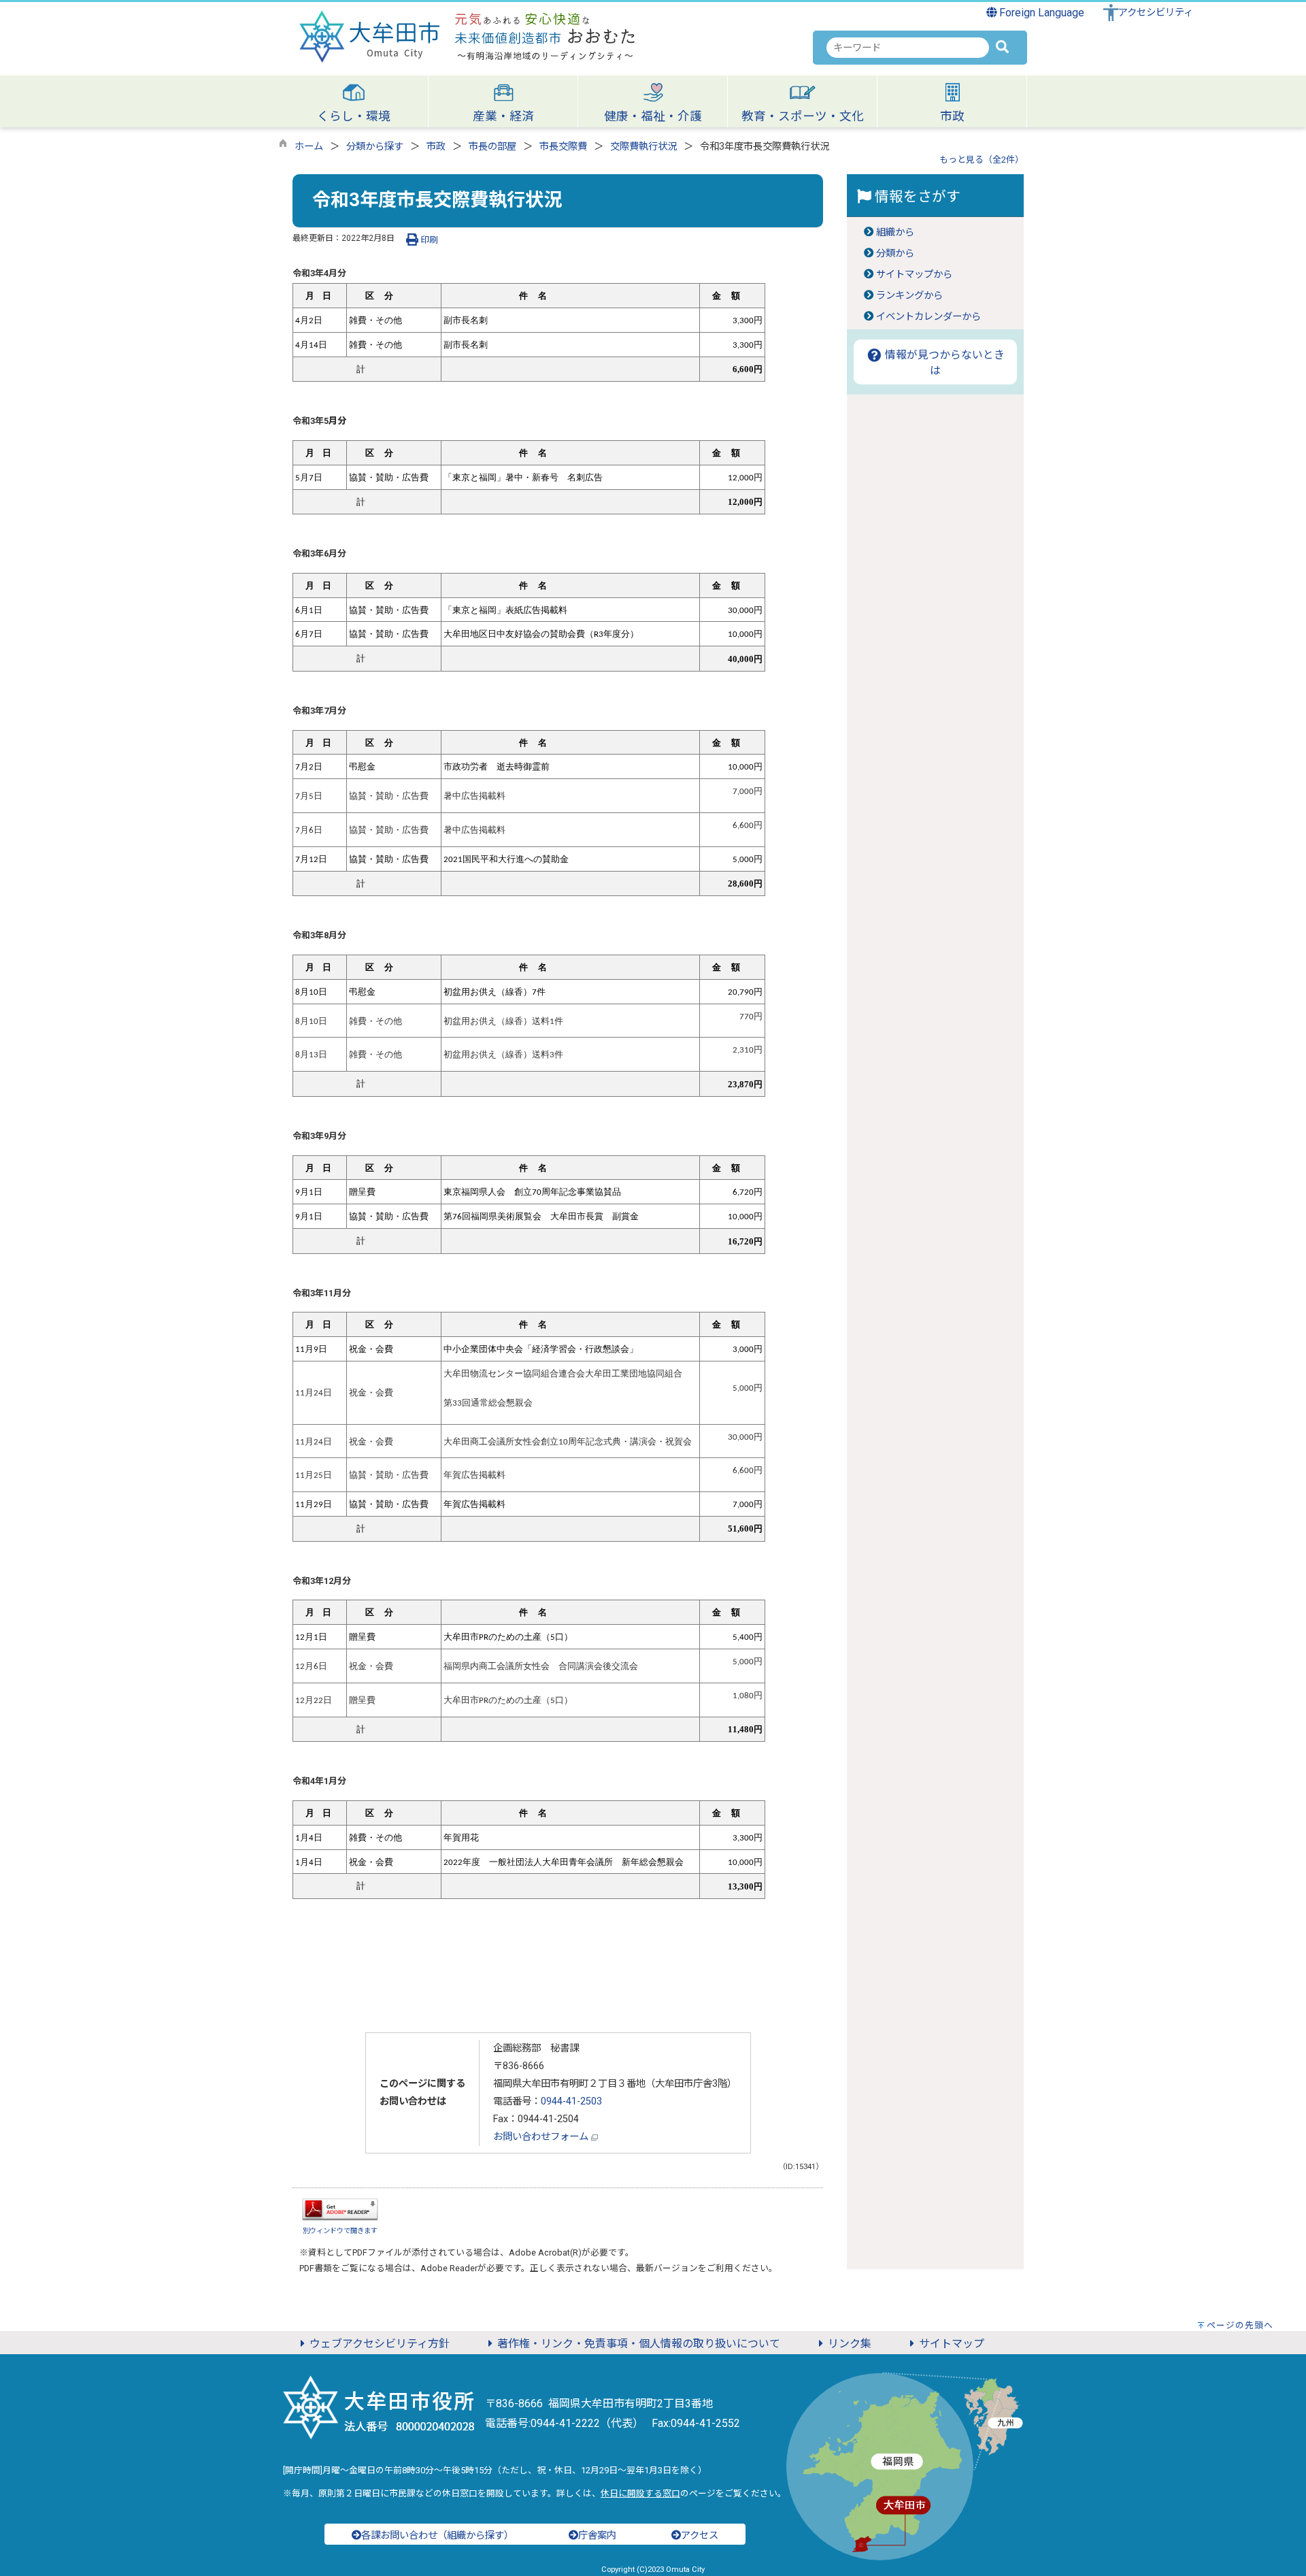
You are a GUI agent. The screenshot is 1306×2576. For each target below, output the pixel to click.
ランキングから (909, 296)
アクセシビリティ (1156, 13)
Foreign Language (1040, 13)
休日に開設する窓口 (640, 2493)
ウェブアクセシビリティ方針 (380, 2344)
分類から (895, 253)
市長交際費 (563, 147)
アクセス (700, 2536)
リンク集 (850, 2344)
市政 (436, 147)
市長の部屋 (492, 147)
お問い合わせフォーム (542, 2137)
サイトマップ (952, 2344)
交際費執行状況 (643, 147)
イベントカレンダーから (928, 317)
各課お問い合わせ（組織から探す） (437, 2536)
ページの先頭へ (1240, 2325)
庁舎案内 (597, 2536)
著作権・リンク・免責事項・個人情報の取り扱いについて (639, 2344)
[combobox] (908, 48)
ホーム (309, 147)
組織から (895, 232)
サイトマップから (914, 275)
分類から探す (375, 147)
